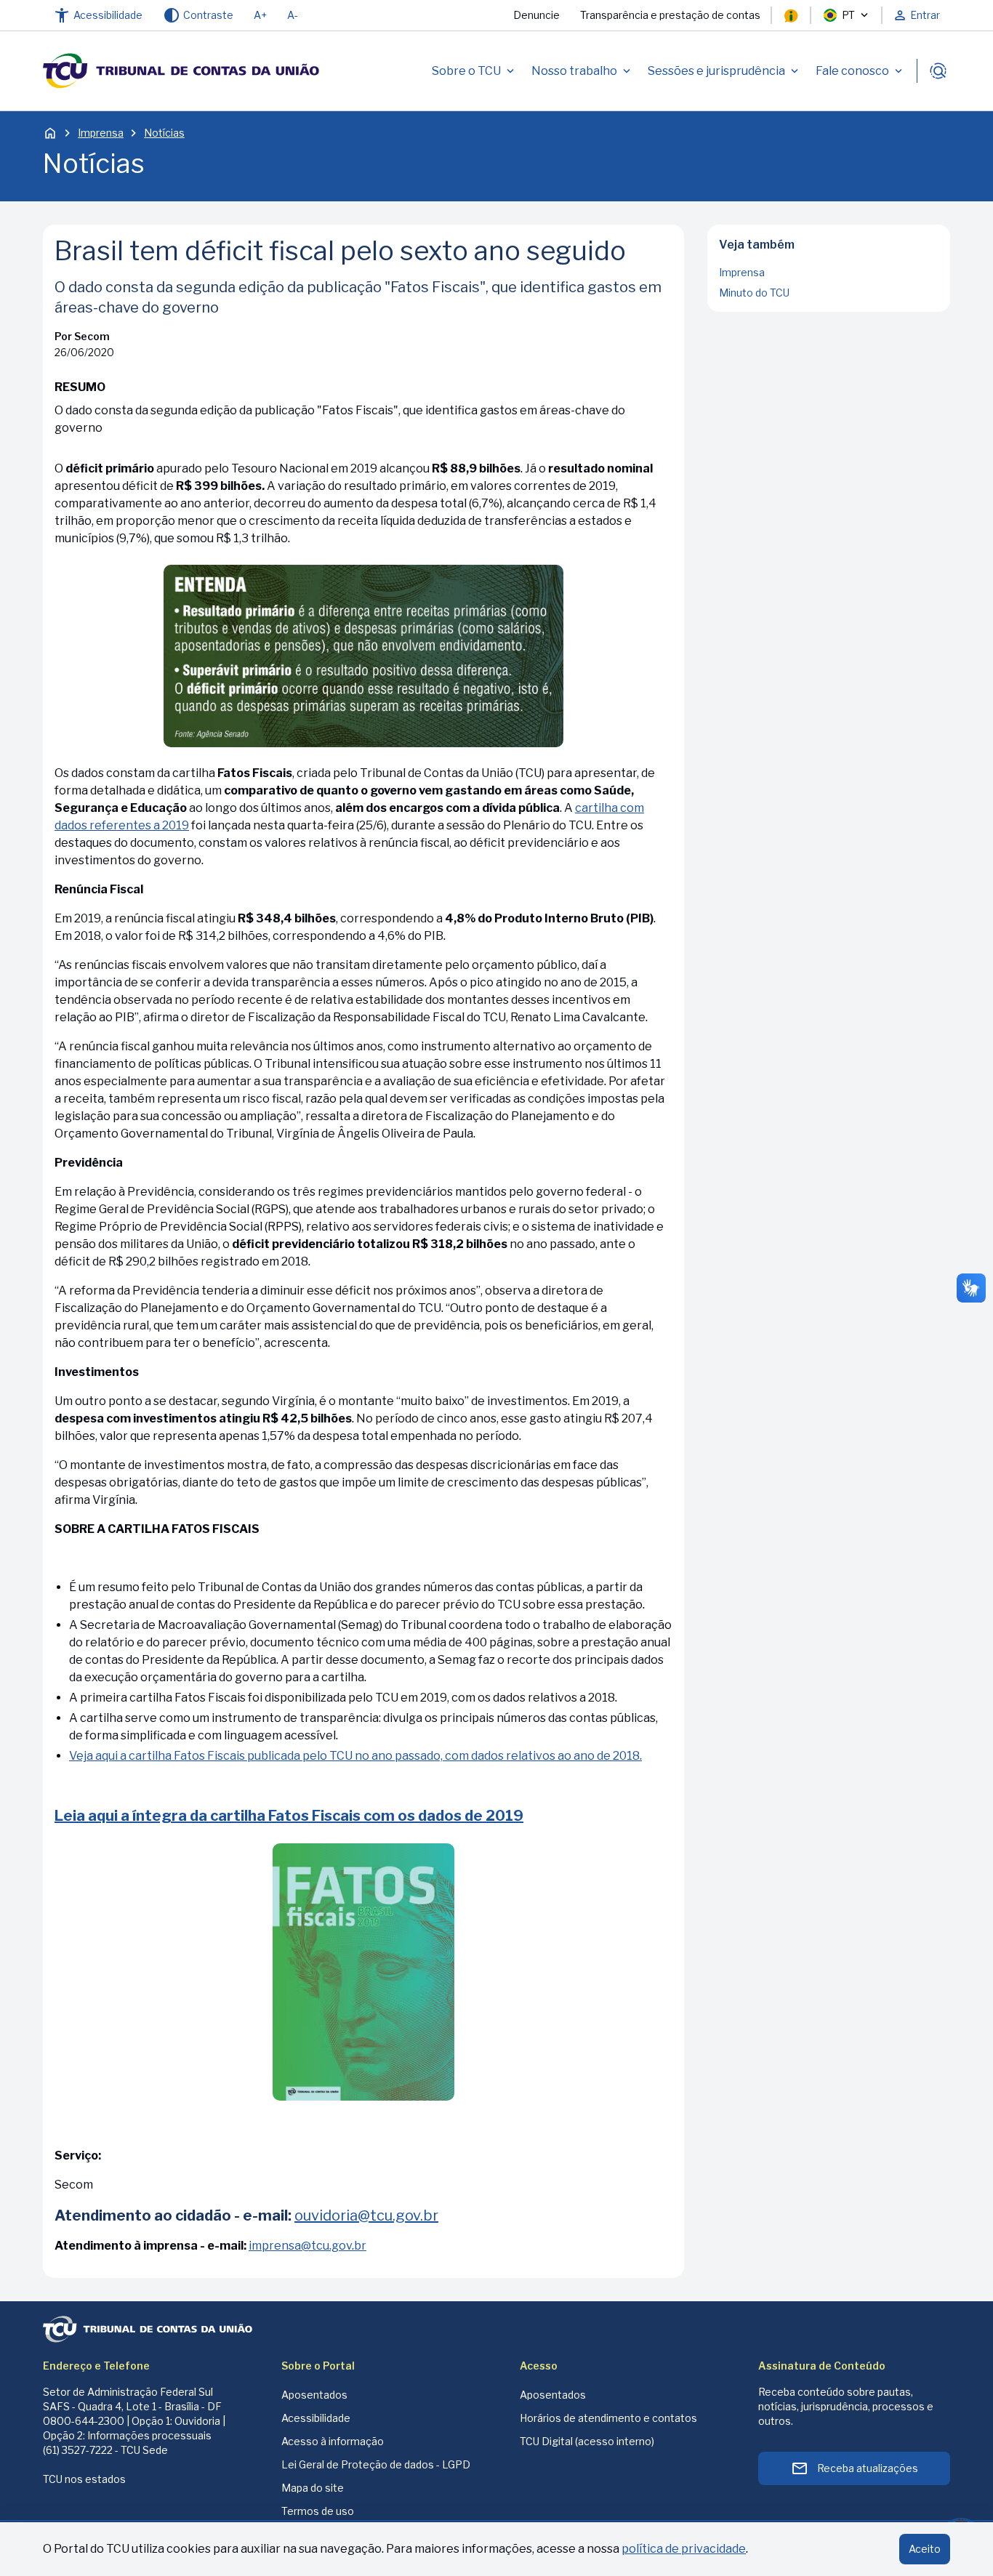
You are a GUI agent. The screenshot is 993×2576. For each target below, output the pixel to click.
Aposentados (314, 2395)
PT (848, 15)
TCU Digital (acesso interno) (587, 2441)
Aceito (925, 2549)
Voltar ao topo (829, 307)
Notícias (164, 133)
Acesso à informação (333, 2441)
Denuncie (536, 15)
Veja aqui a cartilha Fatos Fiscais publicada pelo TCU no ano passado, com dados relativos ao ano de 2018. (355, 1756)
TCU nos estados (84, 2479)
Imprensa (101, 133)
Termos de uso (318, 2511)
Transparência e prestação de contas (670, 15)
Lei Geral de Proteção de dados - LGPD (376, 2464)
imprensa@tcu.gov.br (307, 2246)
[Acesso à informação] (791, 15)
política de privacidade (684, 2549)
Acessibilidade (316, 2418)
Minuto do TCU (754, 293)
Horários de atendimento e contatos (608, 2418)
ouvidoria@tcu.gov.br (366, 2215)
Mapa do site (313, 2488)
